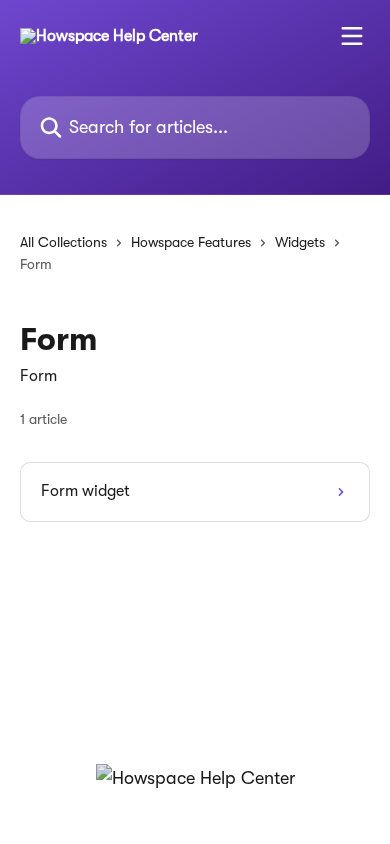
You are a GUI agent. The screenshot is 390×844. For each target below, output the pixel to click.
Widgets (300, 242)
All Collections (63, 242)
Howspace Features (191, 242)
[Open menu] (352, 36)
